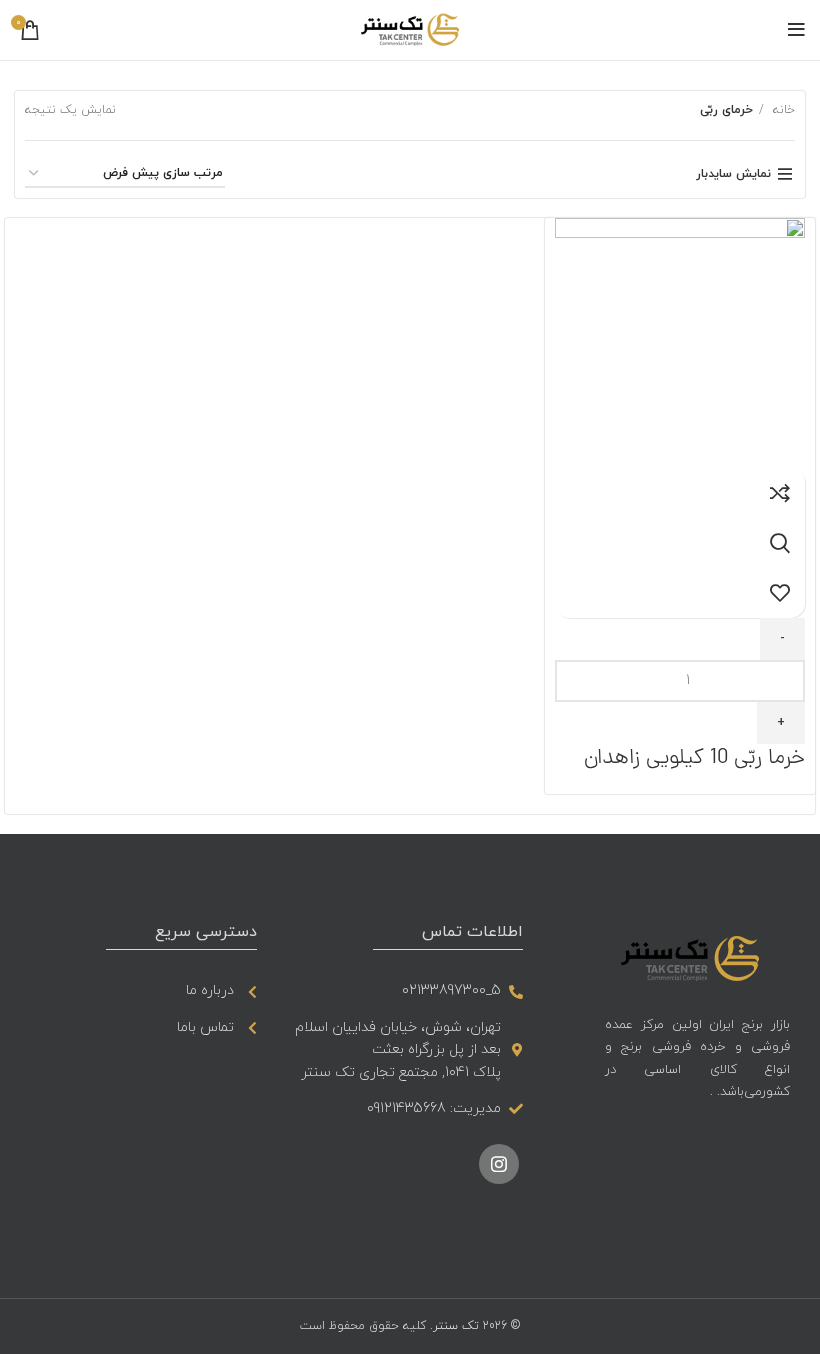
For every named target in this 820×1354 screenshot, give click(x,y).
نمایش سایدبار (733, 174)
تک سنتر (456, 1326)
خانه (782, 110)
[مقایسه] (780, 493)
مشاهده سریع (780, 543)
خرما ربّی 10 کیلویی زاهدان (694, 758)
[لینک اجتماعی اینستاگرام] (499, 1164)
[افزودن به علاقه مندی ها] (780, 593)
